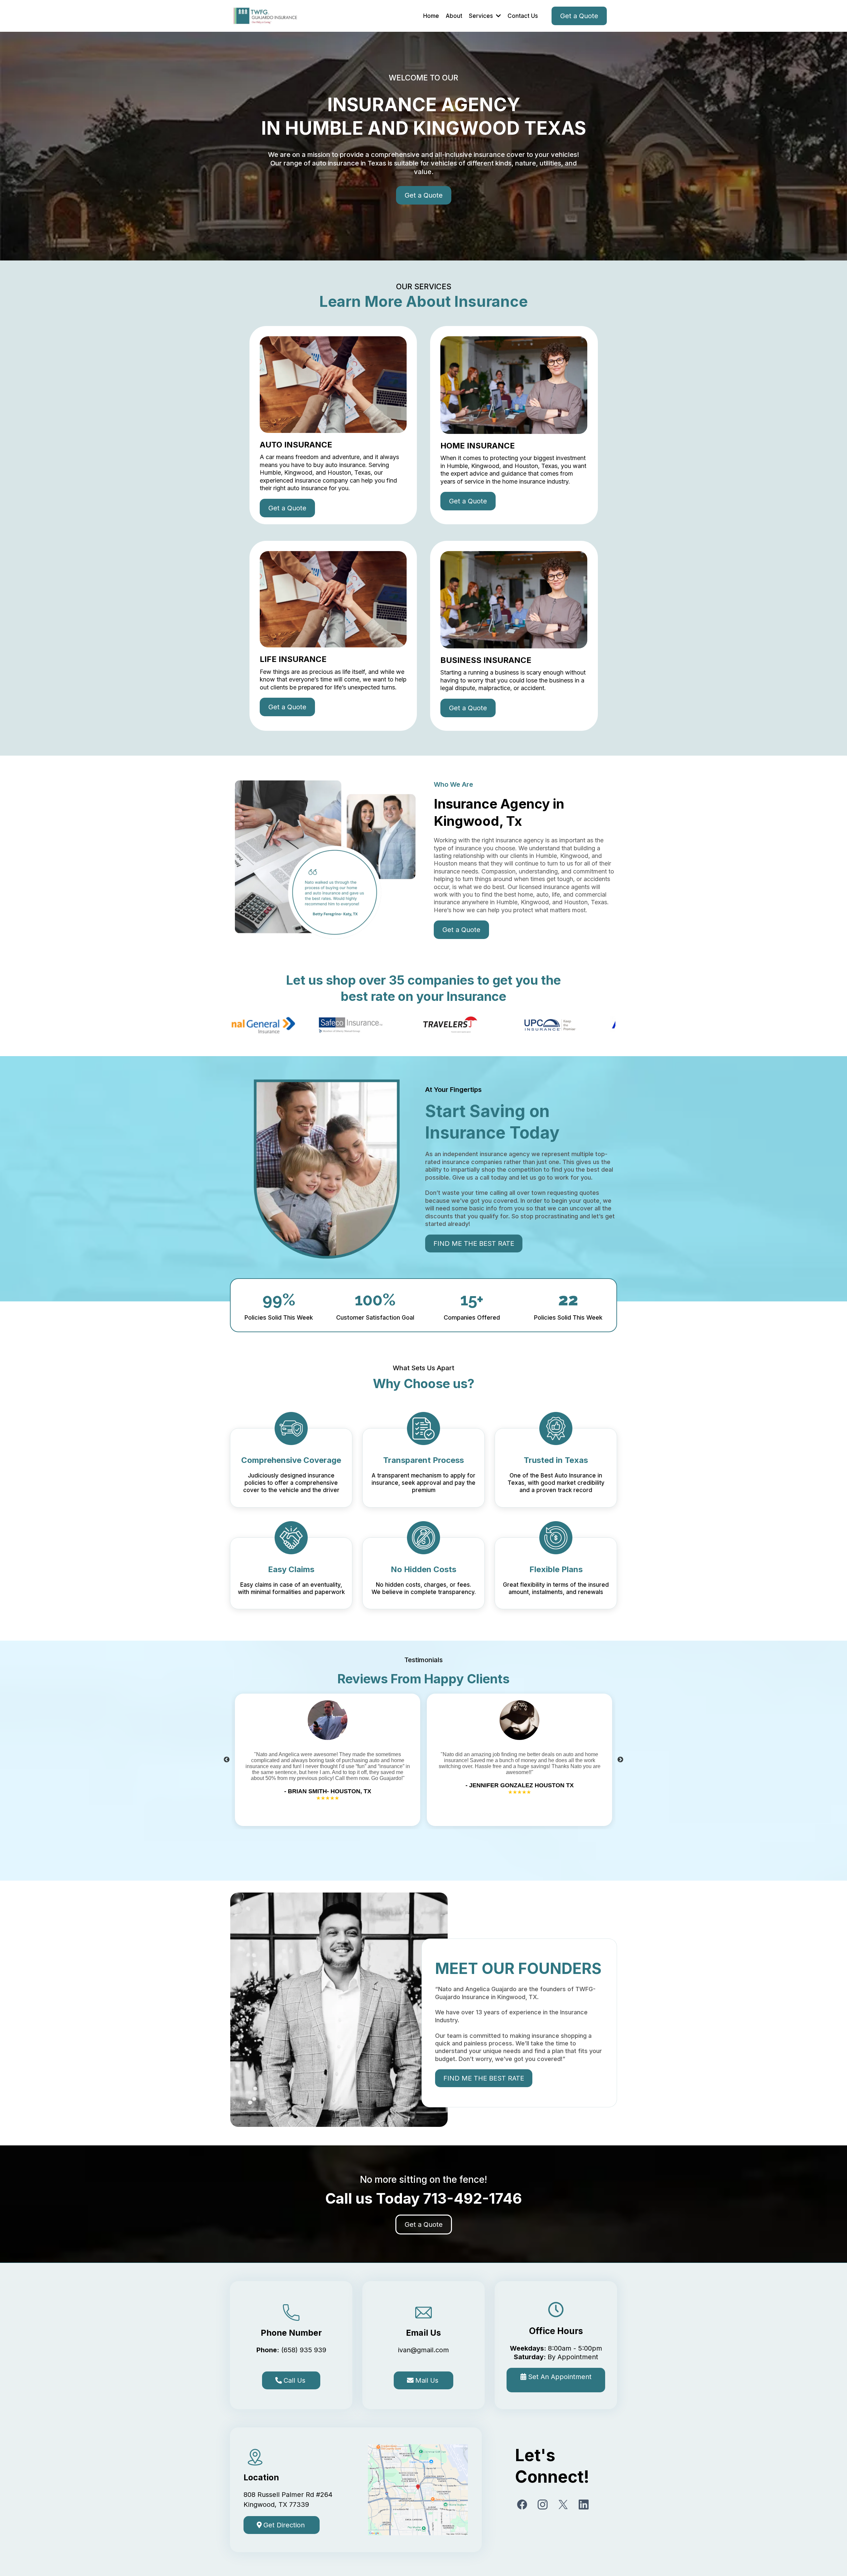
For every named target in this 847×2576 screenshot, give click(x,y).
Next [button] (620, 1760)
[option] (328, 1760)
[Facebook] (522, 2505)
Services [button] (482, 16)
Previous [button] (227, 1760)
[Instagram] (543, 2505)
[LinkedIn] (584, 2505)
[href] (418, 2490)
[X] (563, 2505)
